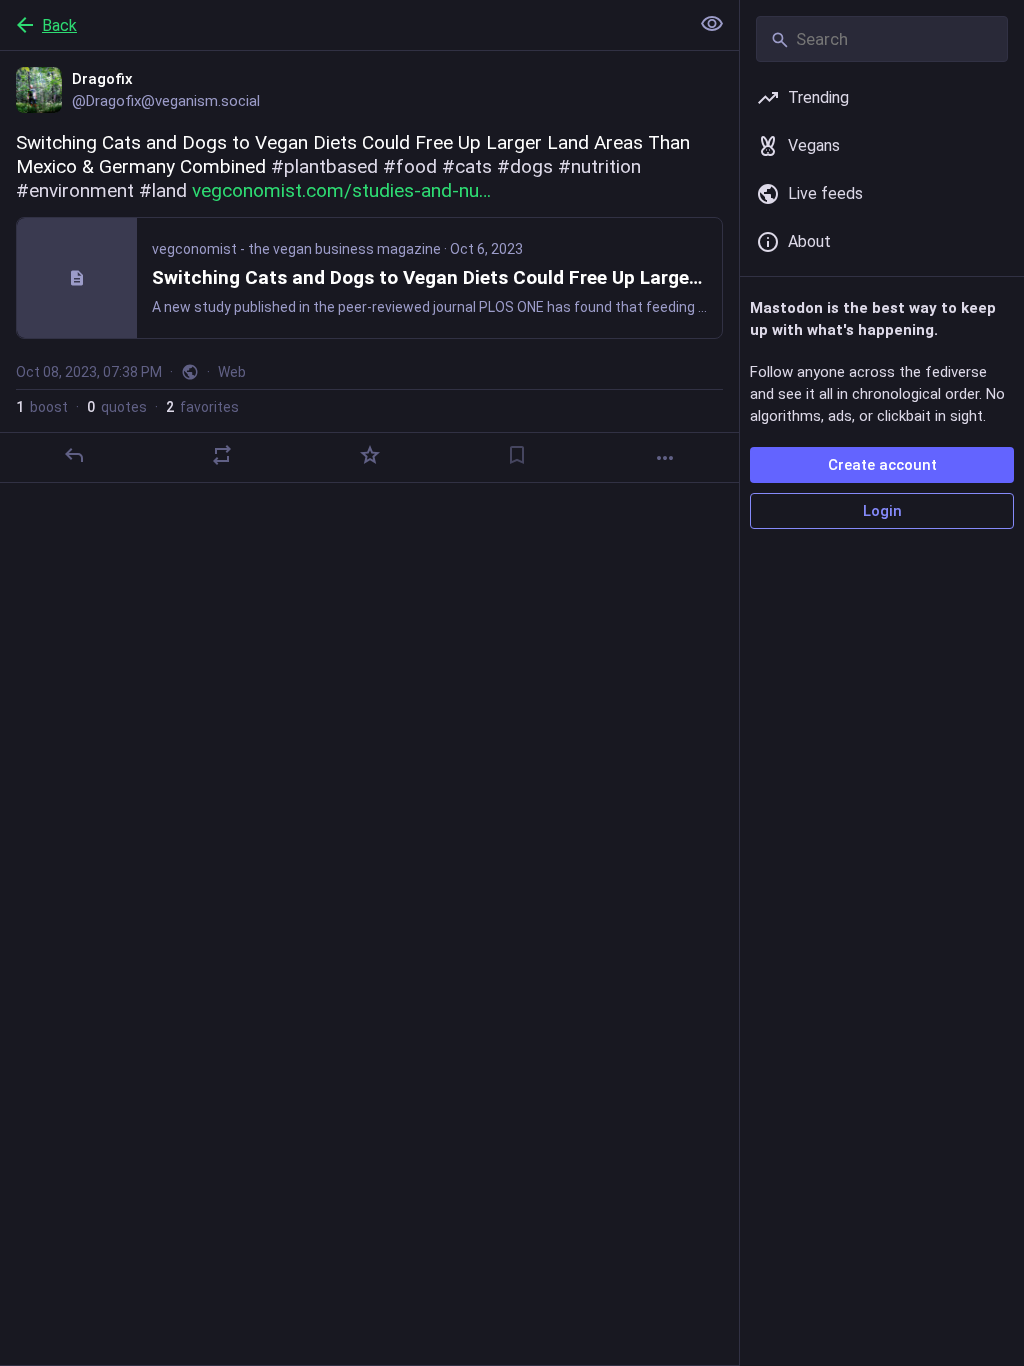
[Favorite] (370, 455)
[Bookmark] (517, 455)
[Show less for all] (712, 24)
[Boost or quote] (222, 455)
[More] (665, 458)
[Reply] (74, 455)
